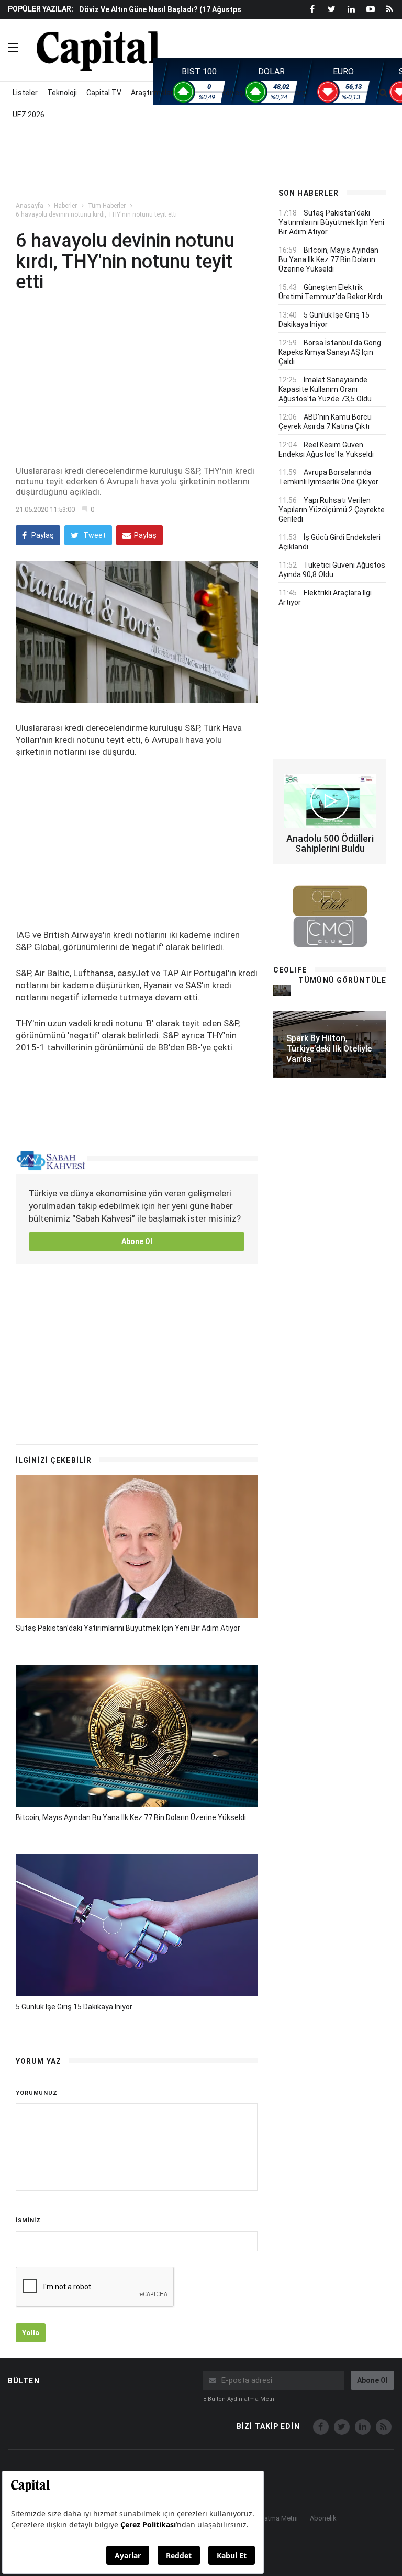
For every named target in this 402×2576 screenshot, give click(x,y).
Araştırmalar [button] (152, 93)
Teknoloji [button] (62, 93)
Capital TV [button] (104, 93)
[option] (169, 14)
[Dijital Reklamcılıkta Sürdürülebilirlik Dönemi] (282, 990)
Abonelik (323, 2518)
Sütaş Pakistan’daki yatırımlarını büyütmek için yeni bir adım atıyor (128, 1628)
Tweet (94, 535)
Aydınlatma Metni (272, 2518)
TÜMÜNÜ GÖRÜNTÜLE (342, 980)
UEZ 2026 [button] (29, 115)
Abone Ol (137, 1241)
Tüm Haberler (107, 206)
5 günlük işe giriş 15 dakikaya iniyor (74, 2007)
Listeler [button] (25, 93)
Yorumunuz (37, 2093)
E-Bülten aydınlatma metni (239, 2399)
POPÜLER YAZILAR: (41, 9)
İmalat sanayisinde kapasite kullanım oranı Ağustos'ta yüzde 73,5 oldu (325, 389)
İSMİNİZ (28, 2221)
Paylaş (42, 535)
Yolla (31, 2333)
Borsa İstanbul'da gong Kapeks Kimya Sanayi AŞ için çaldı (330, 352)
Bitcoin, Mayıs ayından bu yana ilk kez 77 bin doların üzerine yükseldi (131, 1817)
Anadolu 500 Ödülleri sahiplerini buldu (330, 844)
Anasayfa (30, 206)
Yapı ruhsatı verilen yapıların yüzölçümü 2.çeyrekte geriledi (332, 510)
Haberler (65, 206)
